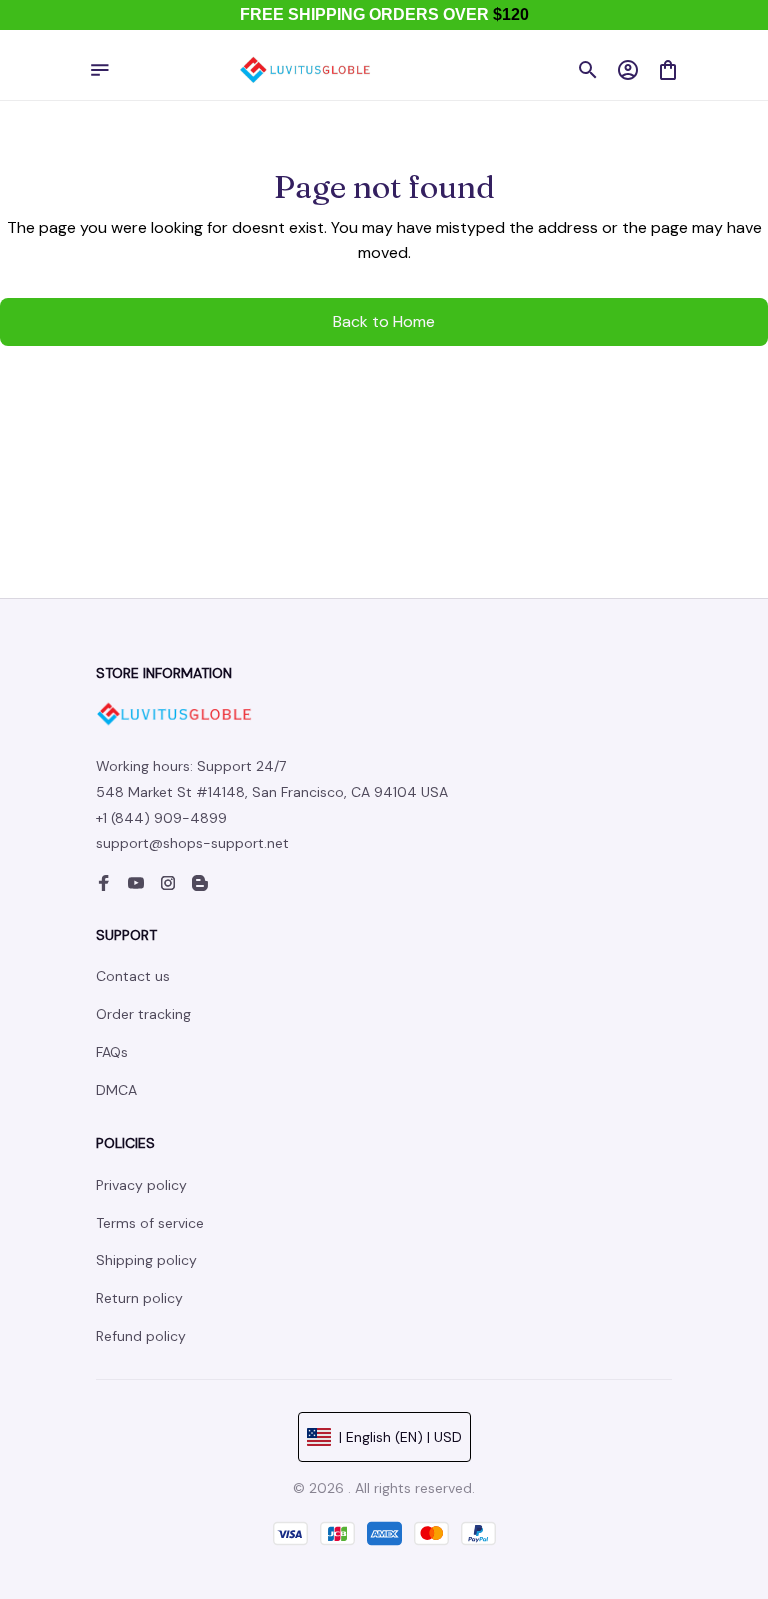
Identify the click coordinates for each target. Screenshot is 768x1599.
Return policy (139, 1298)
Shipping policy (146, 1260)
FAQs (112, 1052)
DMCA (116, 1090)
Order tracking (143, 1014)
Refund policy (141, 1336)
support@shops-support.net (192, 843)
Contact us (133, 976)
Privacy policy (141, 1185)
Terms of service (150, 1223)
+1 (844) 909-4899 (161, 818)
